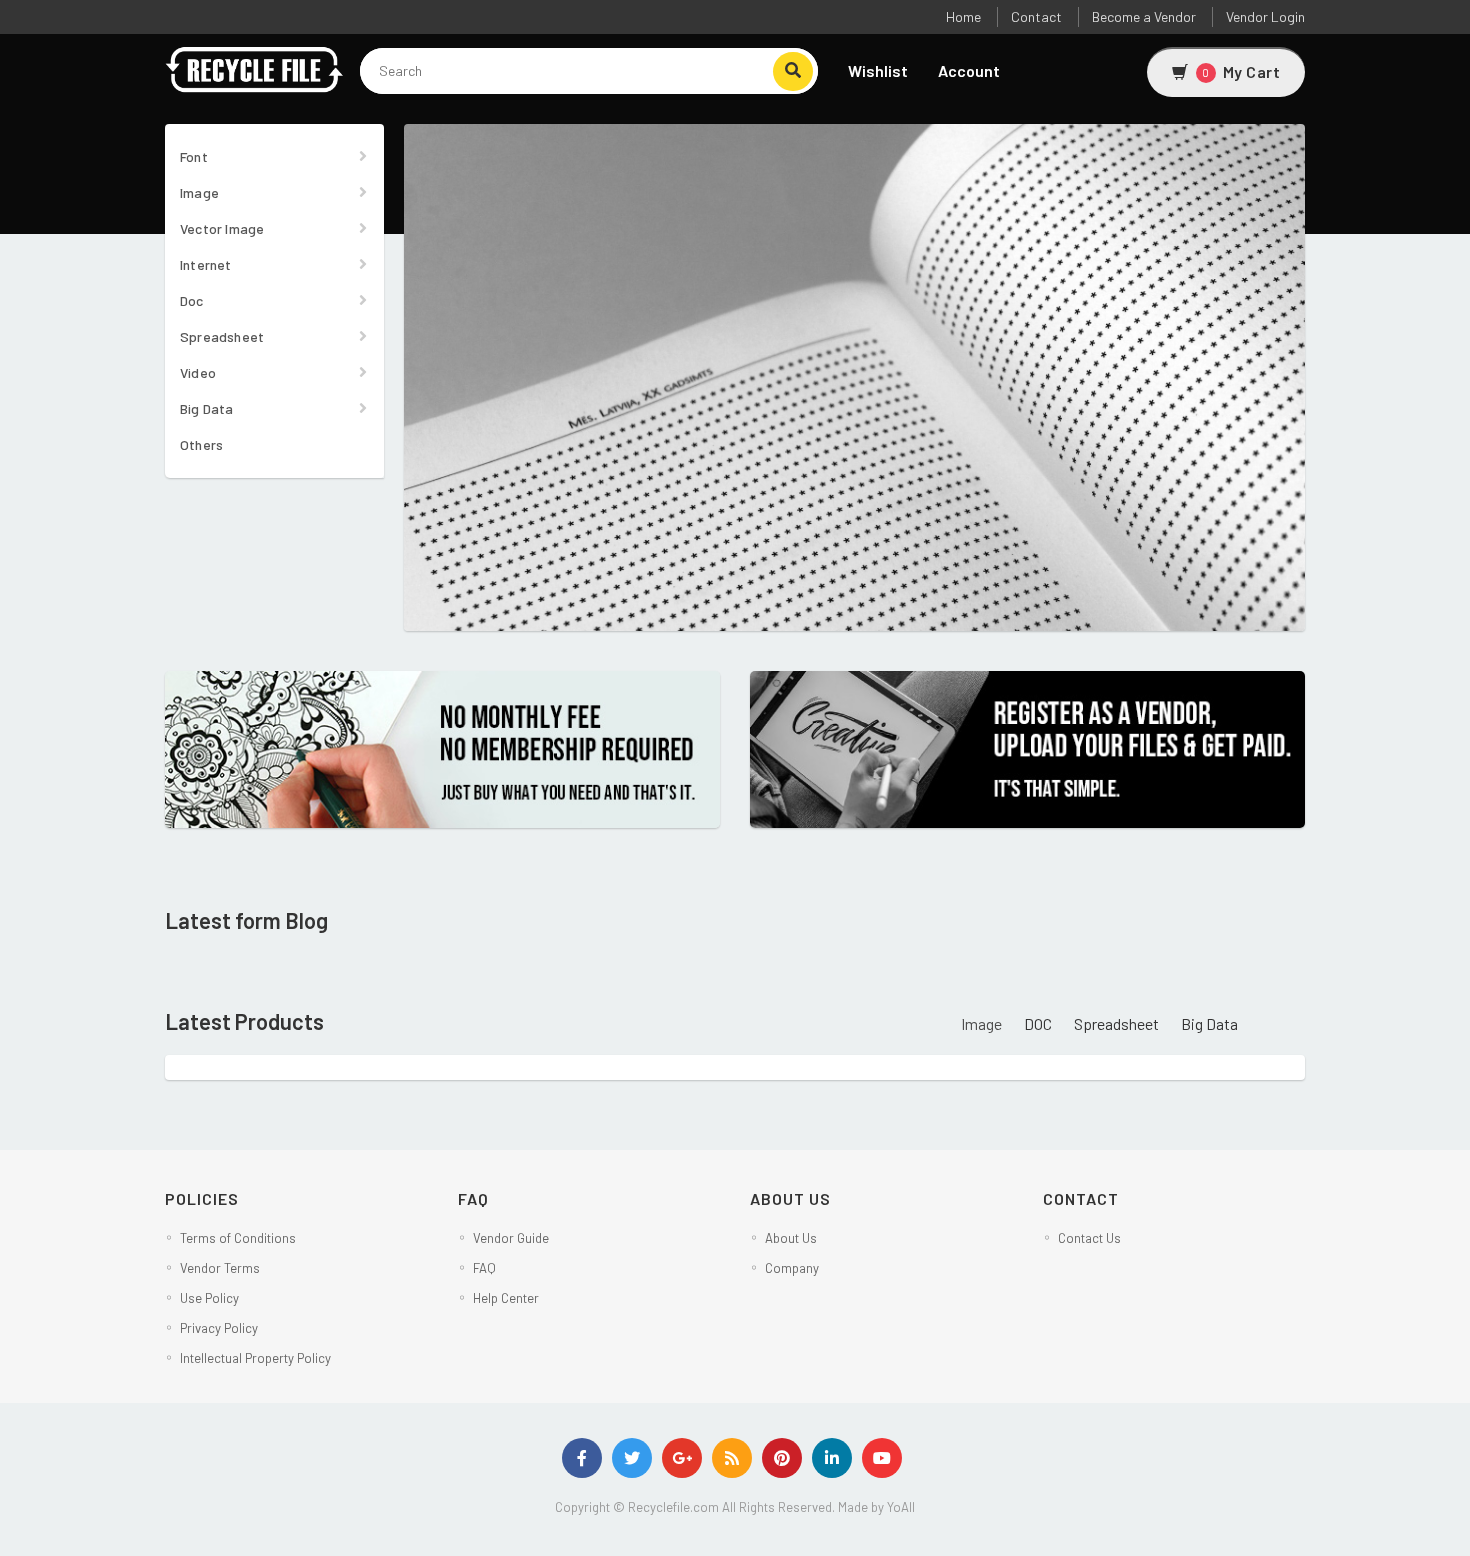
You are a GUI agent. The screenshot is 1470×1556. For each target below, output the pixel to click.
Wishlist (878, 70)
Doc (192, 300)
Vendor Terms (220, 1268)
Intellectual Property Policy (255, 1358)
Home (963, 16)
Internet (206, 264)
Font (194, 156)
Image (199, 192)
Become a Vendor (1144, 16)
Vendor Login (1265, 16)
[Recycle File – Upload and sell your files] (255, 68)
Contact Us (1089, 1238)
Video (198, 372)
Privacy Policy (219, 1328)
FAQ (484, 1268)
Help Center (506, 1298)
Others (201, 444)
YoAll (901, 1507)
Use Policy (209, 1298)
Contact (1036, 16)
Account (969, 70)
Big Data (207, 408)
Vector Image (222, 228)
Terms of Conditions (238, 1238)
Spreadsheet (222, 336)
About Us (791, 1238)
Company (792, 1268)
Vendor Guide (511, 1238)
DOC (1038, 1023)
